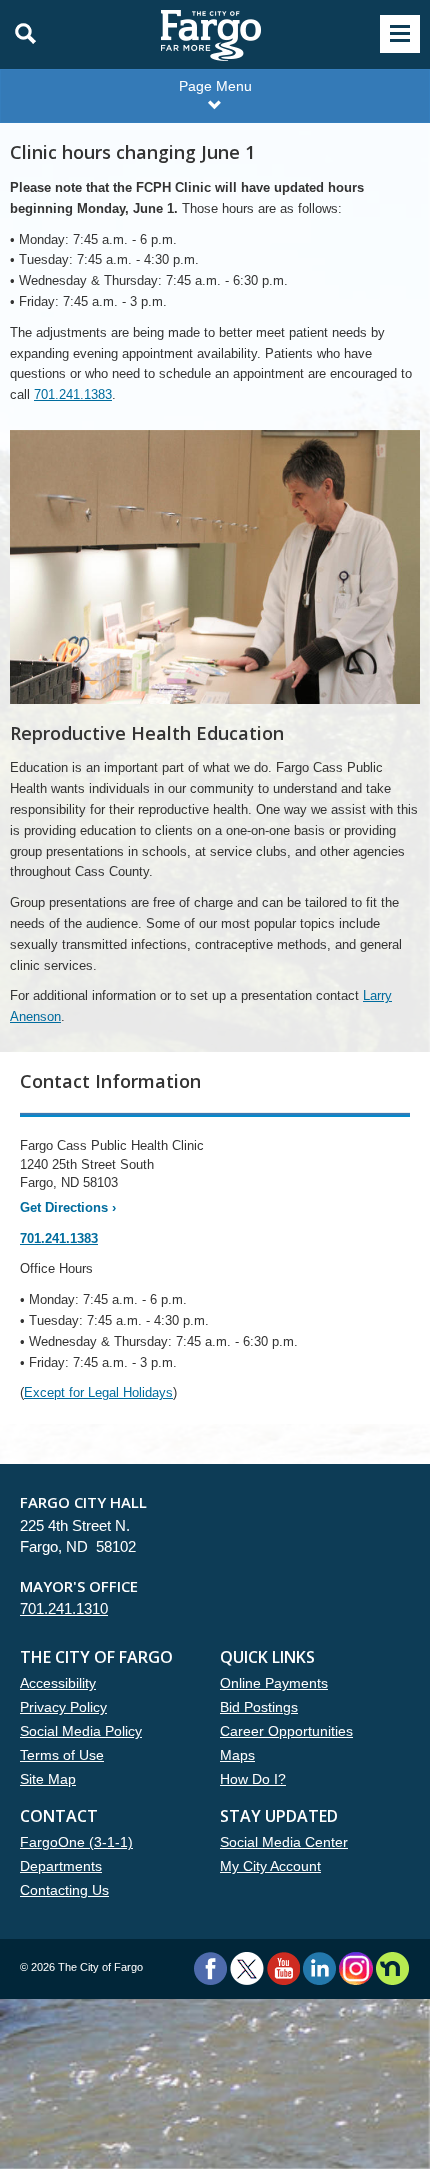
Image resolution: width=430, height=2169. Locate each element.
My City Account (270, 1866)
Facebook (210, 1968)
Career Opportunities (286, 1731)
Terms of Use (62, 1755)
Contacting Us (64, 1890)
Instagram (355, 1968)
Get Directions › (68, 1207)
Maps (237, 1755)
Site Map (48, 1779)
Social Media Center (284, 1842)
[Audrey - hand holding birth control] (215, 576)
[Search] (20, 34)
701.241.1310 (64, 1608)
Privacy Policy (63, 1707)
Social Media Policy (81, 1731)
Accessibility (58, 1683)
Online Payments (274, 1683)
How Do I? (253, 1779)
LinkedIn (319, 1968)
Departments (61, 1866)
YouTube (283, 1968)
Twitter (247, 1968)
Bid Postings (259, 1707)
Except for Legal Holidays (98, 1392)
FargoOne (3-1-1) (76, 1842)
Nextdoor (392, 1968)
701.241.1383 (73, 394)
